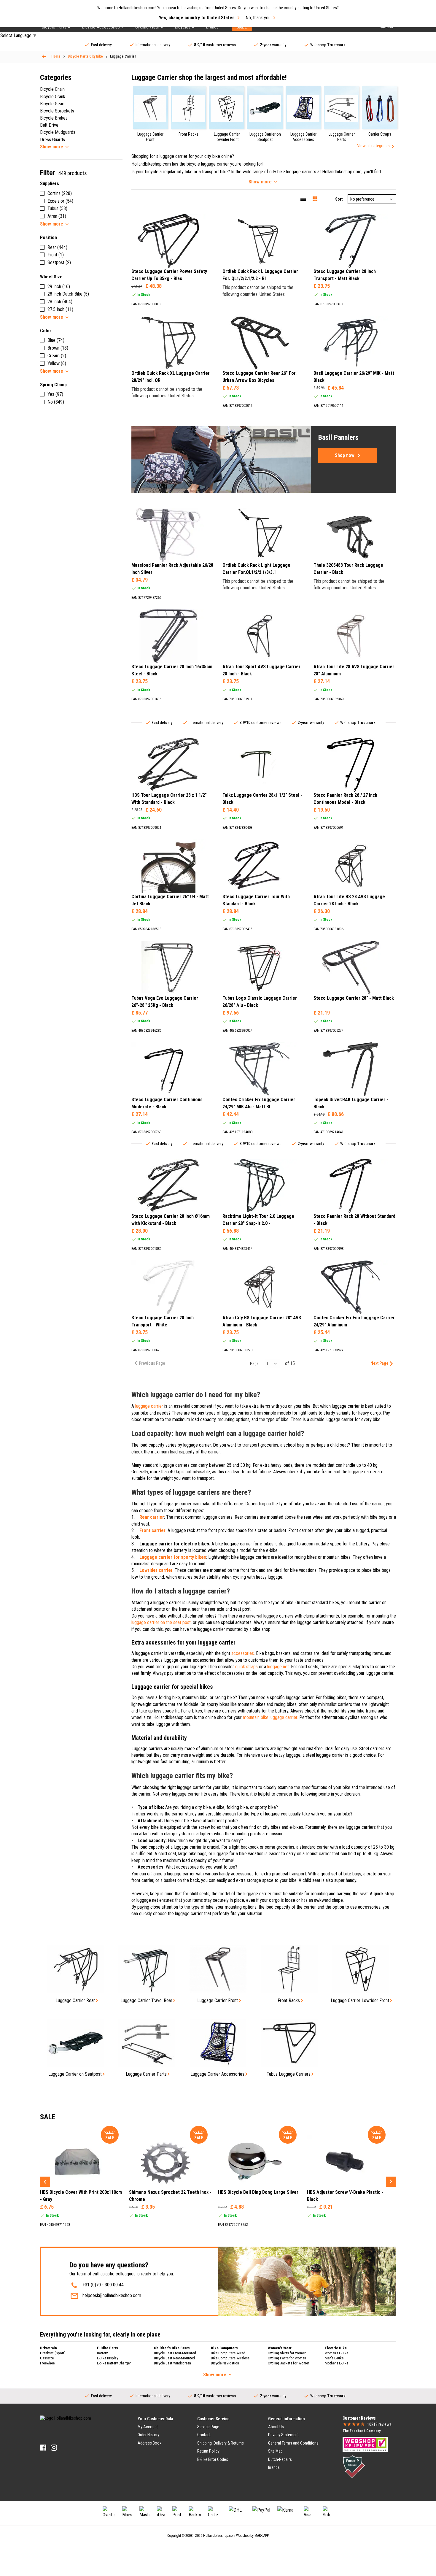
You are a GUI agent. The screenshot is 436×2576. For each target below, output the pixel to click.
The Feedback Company (362, 2431)
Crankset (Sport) (53, 2353)
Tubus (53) (57, 208)
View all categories (373, 146)
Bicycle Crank (53, 97)
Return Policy (208, 2451)
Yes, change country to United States (197, 18)
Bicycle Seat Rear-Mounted (174, 2358)
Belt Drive (49, 125)
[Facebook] (43, 2448)
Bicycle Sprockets (57, 111)
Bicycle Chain (52, 89)
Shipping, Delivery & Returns (221, 2443)
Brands (274, 2467)
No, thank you (258, 18)
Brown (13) (58, 348)
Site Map (275, 2451)
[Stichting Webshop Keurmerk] (365, 2444)
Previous (45, 2182)
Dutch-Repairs (280, 2459)
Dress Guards (52, 140)
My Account (148, 2427)
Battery (102, 2353)
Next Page (379, 1363)
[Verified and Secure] (354, 2467)
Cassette (47, 2358)
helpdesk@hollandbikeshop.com (112, 2295)
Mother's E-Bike (336, 2363)
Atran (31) (57, 216)
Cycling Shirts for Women (287, 2353)
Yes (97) (55, 394)
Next (391, 2182)
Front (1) (56, 255)
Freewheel (48, 2363)
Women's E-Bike (336, 2353)
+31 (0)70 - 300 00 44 (103, 2285)
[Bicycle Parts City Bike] (44, 56)
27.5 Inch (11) (60, 309)
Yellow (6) (57, 363)
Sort (339, 199)
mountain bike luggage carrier (270, 1717)
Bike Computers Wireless (230, 2358)
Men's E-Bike (334, 2358)
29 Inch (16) (59, 287)
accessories (243, 1653)
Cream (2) (57, 356)
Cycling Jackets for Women (289, 2363)
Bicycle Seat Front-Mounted (175, 2353)
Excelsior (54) (60, 201)
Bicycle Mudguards (58, 132)
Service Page (208, 2427)
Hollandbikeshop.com (219, 2536)
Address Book (149, 2443)
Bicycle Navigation (225, 2363)
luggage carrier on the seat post (161, 1622)
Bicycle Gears (53, 104)
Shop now (345, 455)
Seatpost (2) (59, 262)
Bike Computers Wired (228, 2353)
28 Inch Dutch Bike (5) (68, 294)
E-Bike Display (108, 2358)
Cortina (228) (60, 193)
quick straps (246, 1667)
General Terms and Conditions (293, 2443)
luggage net (278, 1667)
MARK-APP (262, 2536)
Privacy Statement (283, 2435)
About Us (276, 2427)
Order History (148, 2435)
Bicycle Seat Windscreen (172, 2363)
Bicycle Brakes (54, 118)
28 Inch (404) (60, 302)
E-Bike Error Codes (213, 2459)
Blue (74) (56, 340)
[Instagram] (54, 2448)
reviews (379, 2424)
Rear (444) (57, 247)
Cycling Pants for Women (287, 2358)
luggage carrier (149, 1406)
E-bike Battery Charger (114, 2363)
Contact (204, 2435)
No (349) (56, 402)
